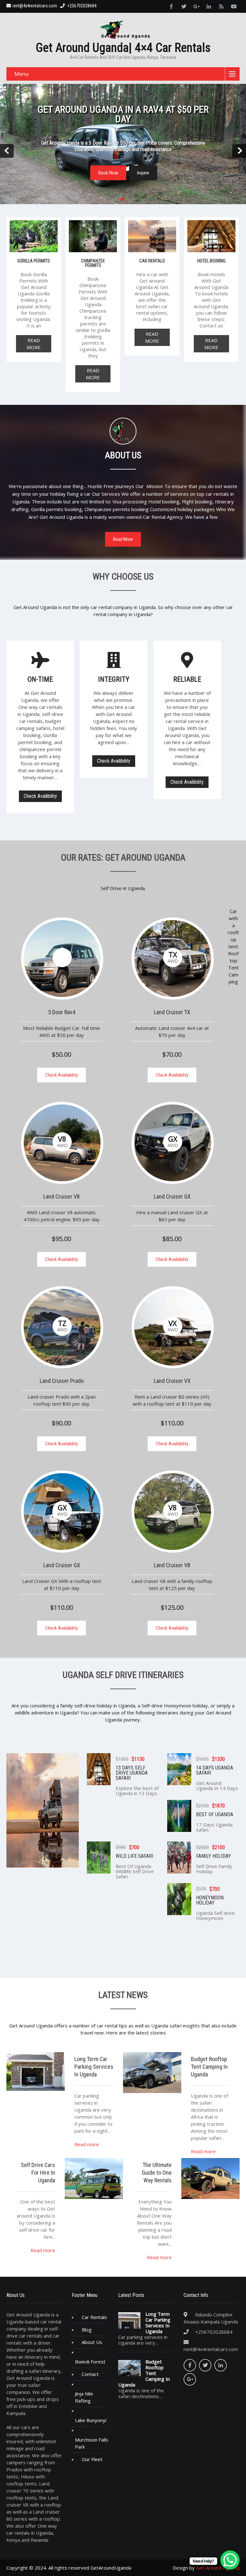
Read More (34, 344)
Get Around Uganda (218, 2568)
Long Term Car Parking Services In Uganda (158, 2323)
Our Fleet (92, 2459)
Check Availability (61, 1075)
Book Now (108, 173)
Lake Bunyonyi (91, 2420)
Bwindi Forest (90, 2362)
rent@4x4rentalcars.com (35, 6)
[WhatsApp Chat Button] (230, 2560)
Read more (87, 2144)
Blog (87, 2330)
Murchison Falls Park (92, 2443)
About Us (92, 2342)
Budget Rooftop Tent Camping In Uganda (144, 2373)
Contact (90, 2374)
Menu (21, 74)
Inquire (143, 173)
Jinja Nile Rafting (84, 2397)
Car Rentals (94, 2317)
